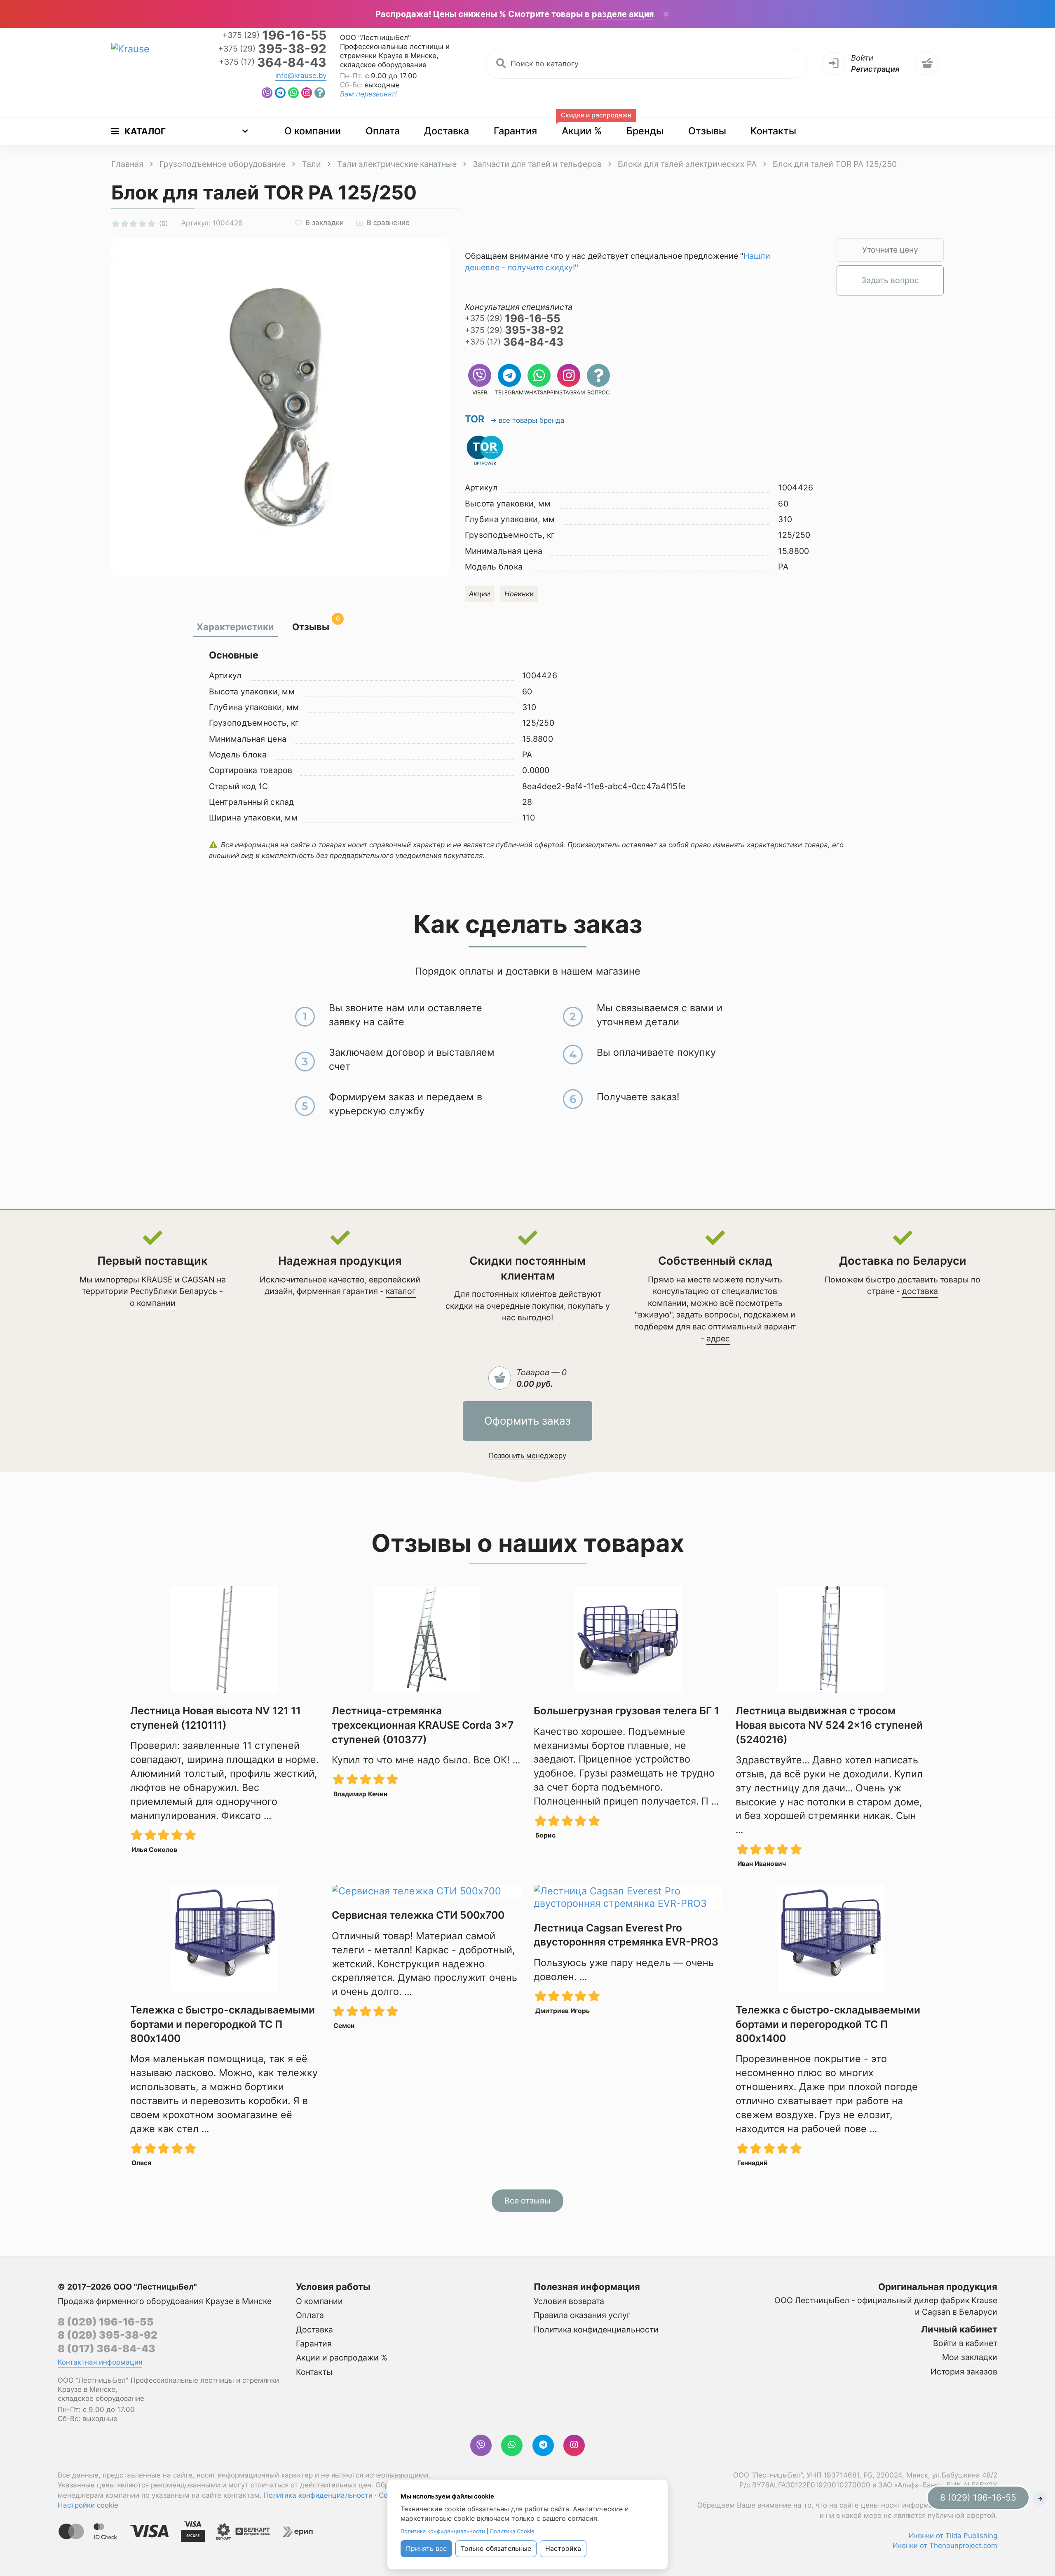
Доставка (447, 131)
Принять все (426, 2548)
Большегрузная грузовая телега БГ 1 (626, 1711)
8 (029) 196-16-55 (106, 2322)
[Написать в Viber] (267, 93)
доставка (920, 1291)
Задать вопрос (890, 280)
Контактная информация (100, 2362)
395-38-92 (272, 49)
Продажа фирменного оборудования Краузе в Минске (165, 2301)
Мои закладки (970, 2357)
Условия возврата (569, 2301)
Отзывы (707, 131)
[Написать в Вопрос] (320, 93)
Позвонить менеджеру (527, 1456)
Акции (479, 594)
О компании (313, 131)
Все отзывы (527, 2201)
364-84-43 (273, 62)
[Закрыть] (666, 15)
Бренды (645, 131)
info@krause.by (301, 75)
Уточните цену (890, 250)
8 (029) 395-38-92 (108, 2335)
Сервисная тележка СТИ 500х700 (418, 1915)
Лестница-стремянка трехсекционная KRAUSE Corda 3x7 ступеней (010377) (423, 1725)
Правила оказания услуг (582, 2315)
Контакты (773, 131)
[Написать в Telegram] (280, 93)
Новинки (519, 594)
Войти (862, 58)
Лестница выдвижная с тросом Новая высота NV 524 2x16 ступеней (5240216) (829, 1725)
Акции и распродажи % (342, 2358)
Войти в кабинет (965, 2343)
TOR (475, 419)
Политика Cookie (512, 2531)
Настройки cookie (88, 2505)
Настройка (563, 2548)
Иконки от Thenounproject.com (945, 2546)
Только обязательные (496, 2548)
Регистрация (875, 69)
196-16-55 (274, 35)
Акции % (587, 127)
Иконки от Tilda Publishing (953, 2536)
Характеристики (235, 627)
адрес (718, 1338)
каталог (401, 1291)
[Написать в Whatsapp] (293, 93)
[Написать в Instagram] (307, 93)
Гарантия (515, 131)
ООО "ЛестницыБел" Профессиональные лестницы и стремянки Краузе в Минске (395, 47)
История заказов (964, 2372)
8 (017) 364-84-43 (107, 2349)
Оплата (383, 131)
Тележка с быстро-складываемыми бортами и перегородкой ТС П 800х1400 (223, 2024)
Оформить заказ (527, 1421)
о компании (153, 1303)
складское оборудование (383, 65)
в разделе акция (619, 14)
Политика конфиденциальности (596, 2330)
